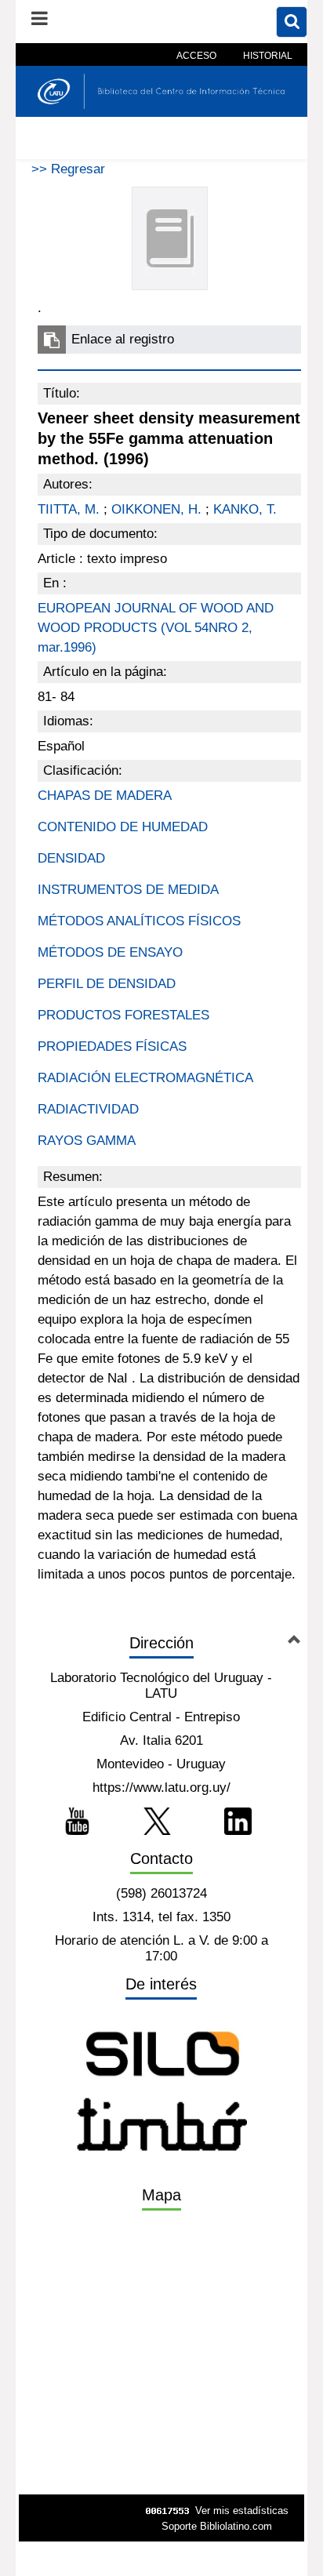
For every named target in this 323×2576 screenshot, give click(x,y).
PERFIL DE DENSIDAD (107, 984)
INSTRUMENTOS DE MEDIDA (128, 890)
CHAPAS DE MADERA (105, 796)
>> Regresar (68, 169)
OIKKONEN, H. (156, 509)
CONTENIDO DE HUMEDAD (123, 827)
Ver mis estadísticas (242, 2511)
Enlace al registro (123, 339)
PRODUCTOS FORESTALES (123, 1015)
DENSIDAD (71, 858)
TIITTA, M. (69, 509)
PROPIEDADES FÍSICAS (112, 1046)
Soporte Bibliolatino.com (217, 2526)
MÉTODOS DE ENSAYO (110, 952)
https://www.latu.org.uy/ (161, 1788)
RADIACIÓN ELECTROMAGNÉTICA (145, 1078)
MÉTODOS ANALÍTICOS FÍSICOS (139, 921)
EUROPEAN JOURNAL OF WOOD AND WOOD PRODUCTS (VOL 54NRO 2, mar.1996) (156, 628)
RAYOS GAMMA (87, 1141)
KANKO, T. (245, 509)
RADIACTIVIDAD (88, 1109)
